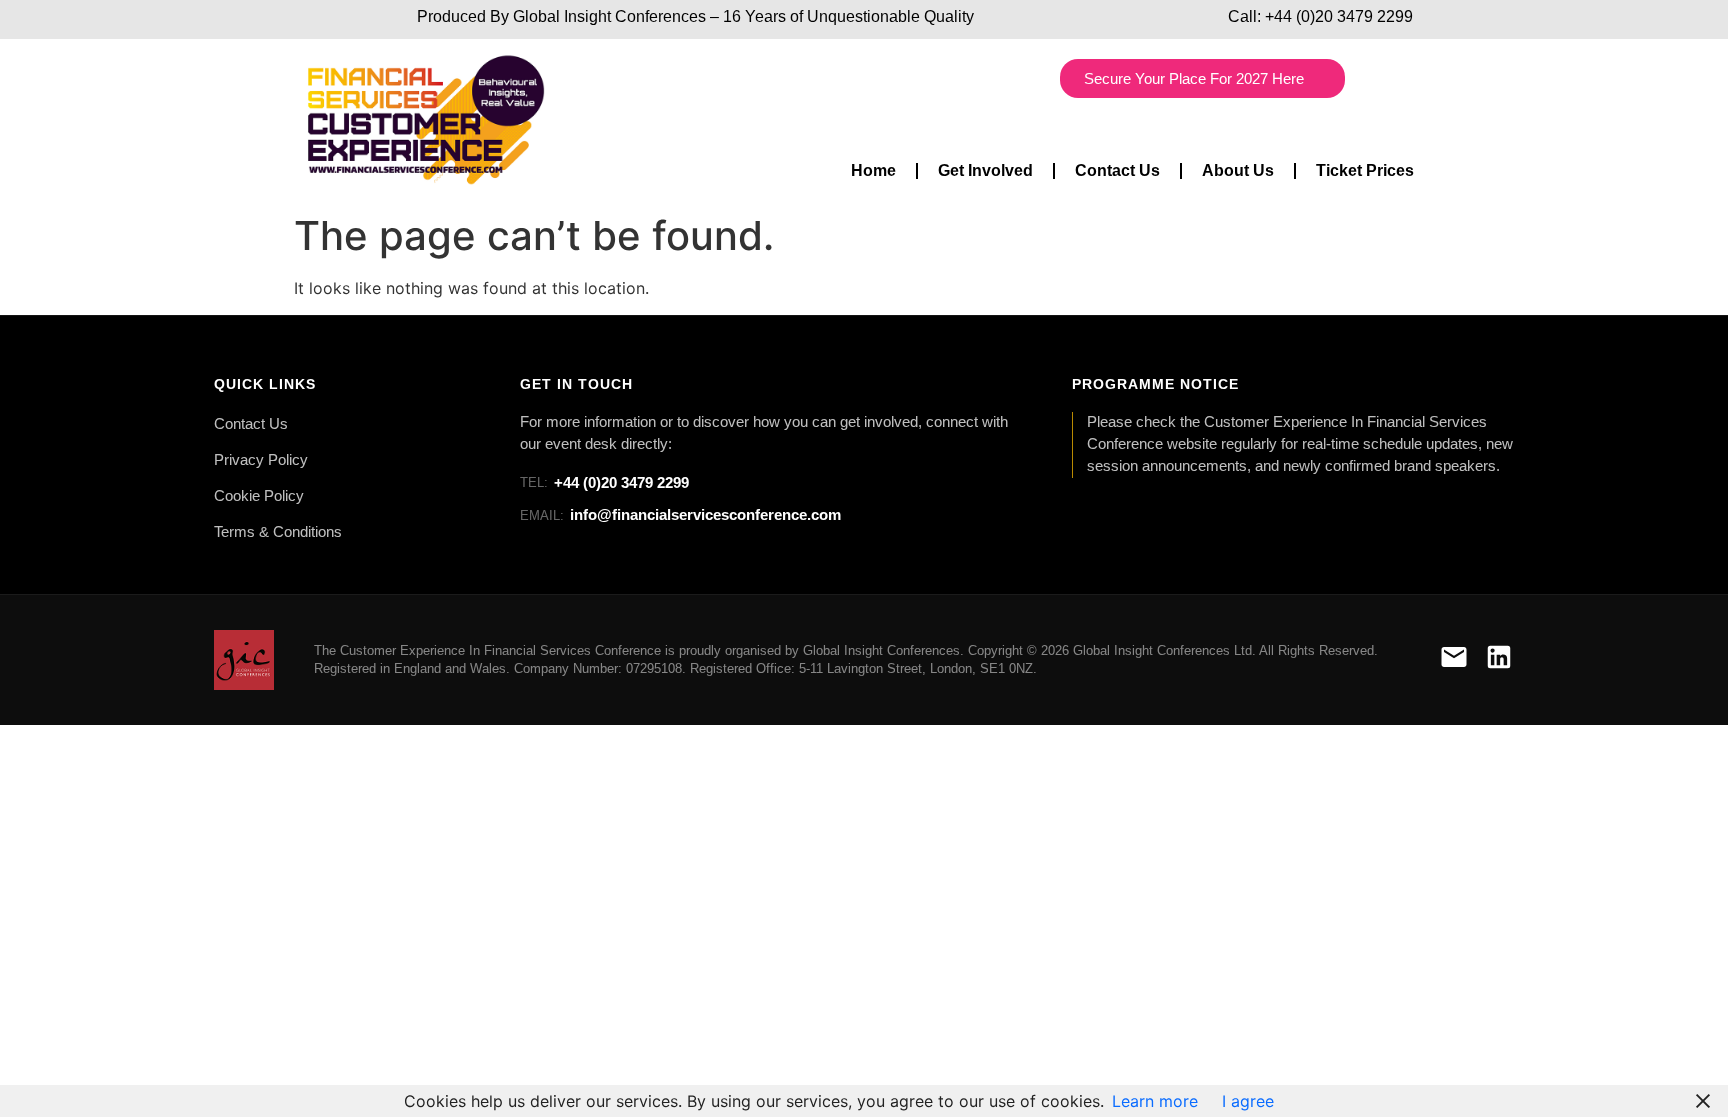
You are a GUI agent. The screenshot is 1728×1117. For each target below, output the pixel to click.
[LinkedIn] (1499, 660)
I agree (1248, 1101)
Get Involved (985, 170)
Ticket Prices (1365, 170)
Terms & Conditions (278, 532)
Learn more (1155, 1101)
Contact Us (1117, 170)
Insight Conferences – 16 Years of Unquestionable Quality (767, 16)
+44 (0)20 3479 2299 (1339, 16)
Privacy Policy (261, 460)
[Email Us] (1454, 660)
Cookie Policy (259, 496)
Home (873, 170)
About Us (1238, 170)
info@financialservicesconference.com (680, 514)
